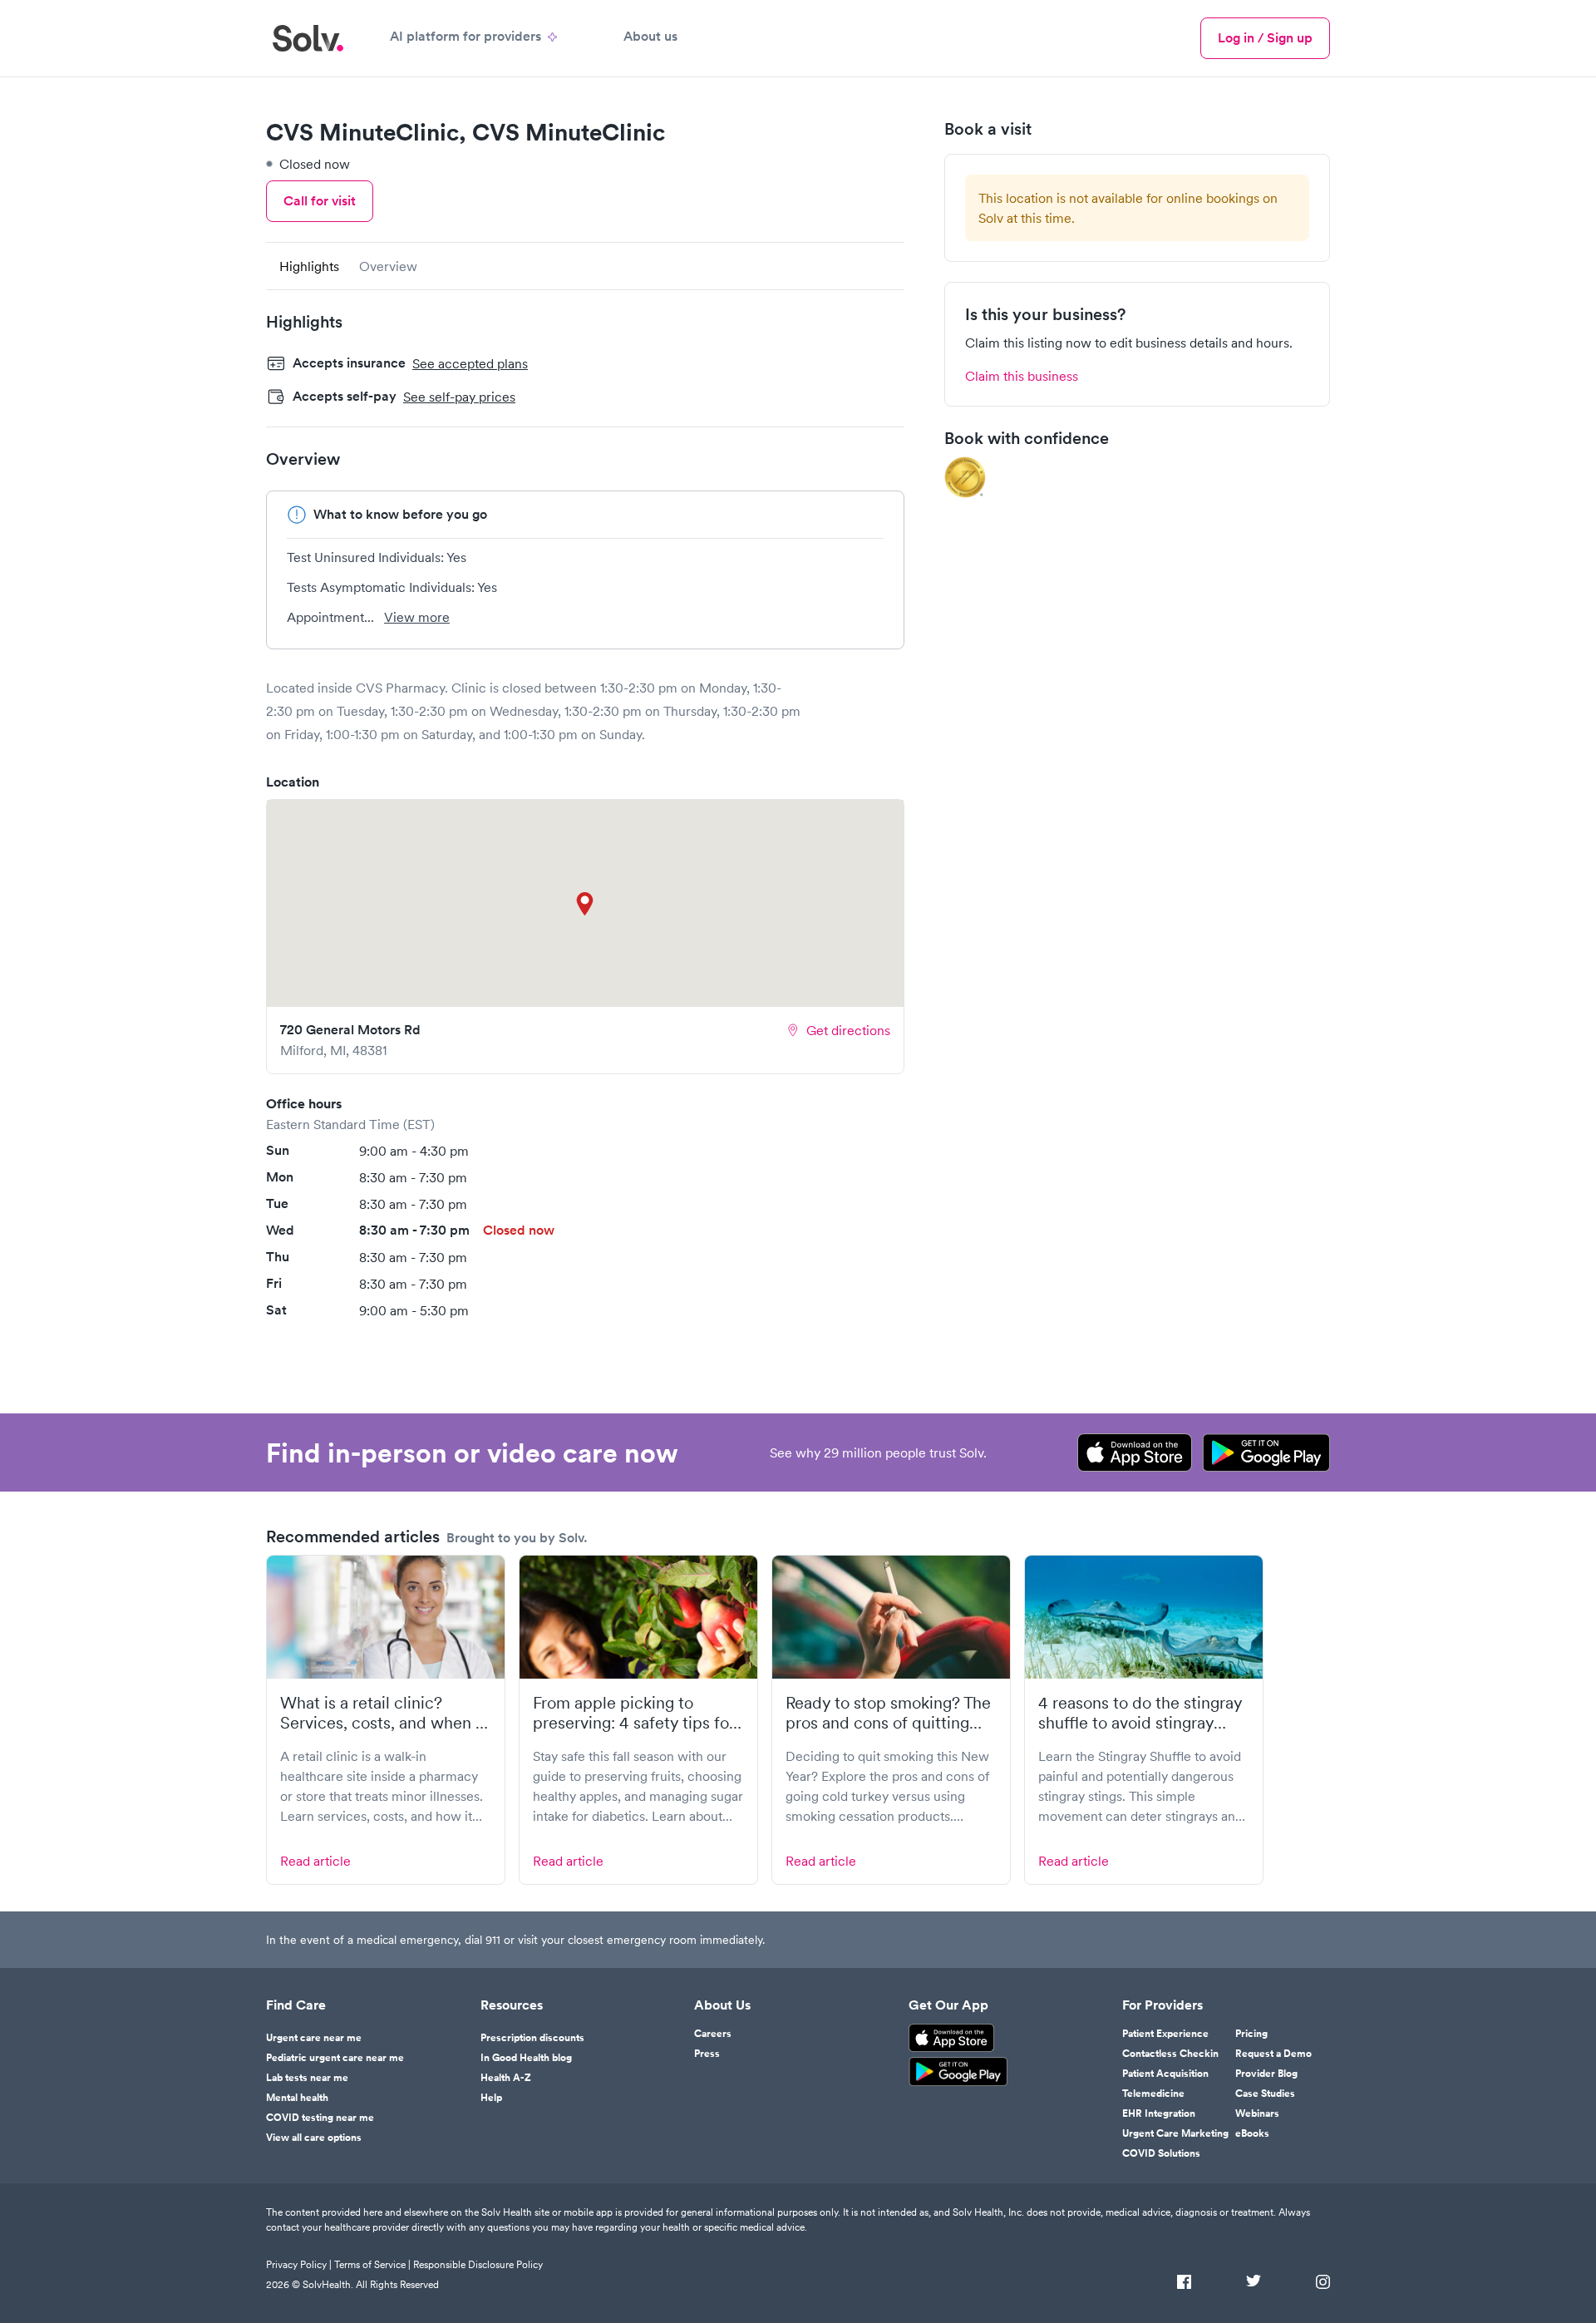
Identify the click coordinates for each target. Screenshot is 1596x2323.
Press (707, 2054)
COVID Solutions (1161, 2153)
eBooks (1252, 2133)
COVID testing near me (320, 2118)
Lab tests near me (307, 2078)
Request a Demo (1273, 2054)
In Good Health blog (526, 2058)
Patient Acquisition (1165, 2074)
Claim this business (1022, 376)
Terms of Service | (372, 2264)
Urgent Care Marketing (1175, 2133)
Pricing (1251, 2034)
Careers (713, 2034)
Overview (388, 266)
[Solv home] (308, 38)
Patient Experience (1165, 2034)
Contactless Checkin (1170, 2054)
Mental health (297, 2098)
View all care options (314, 2138)
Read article (315, 1861)
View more (417, 617)
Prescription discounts (532, 2038)
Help (491, 2098)
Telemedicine (1153, 2094)
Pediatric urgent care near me (335, 2058)
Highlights (309, 266)
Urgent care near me (314, 2038)
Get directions (848, 1030)
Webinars (1257, 2113)
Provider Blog (1266, 2074)
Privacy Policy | (299, 2264)
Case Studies (1265, 2094)
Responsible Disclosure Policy (478, 2264)
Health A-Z (506, 2078)
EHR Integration (1159, 2113)
